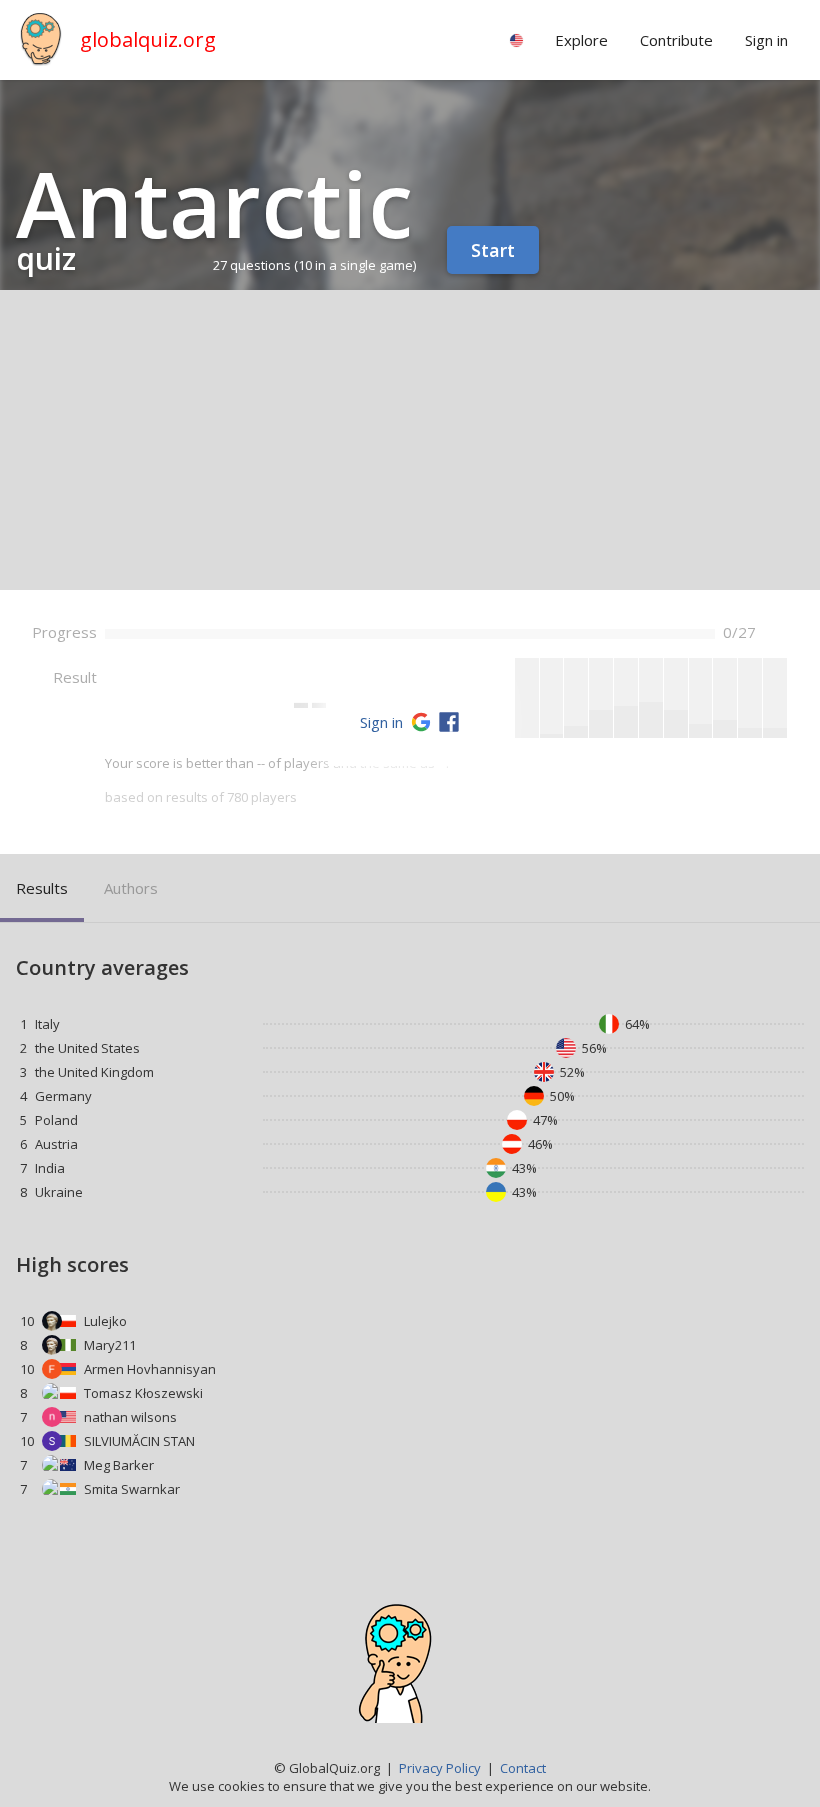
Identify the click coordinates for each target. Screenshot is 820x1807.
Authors (131, 888)
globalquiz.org (148, 39)
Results (42, 888)
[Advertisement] (410, 440)
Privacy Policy (440, 1768)
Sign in (381, 722)
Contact (523, 1768)
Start (493, 250)
